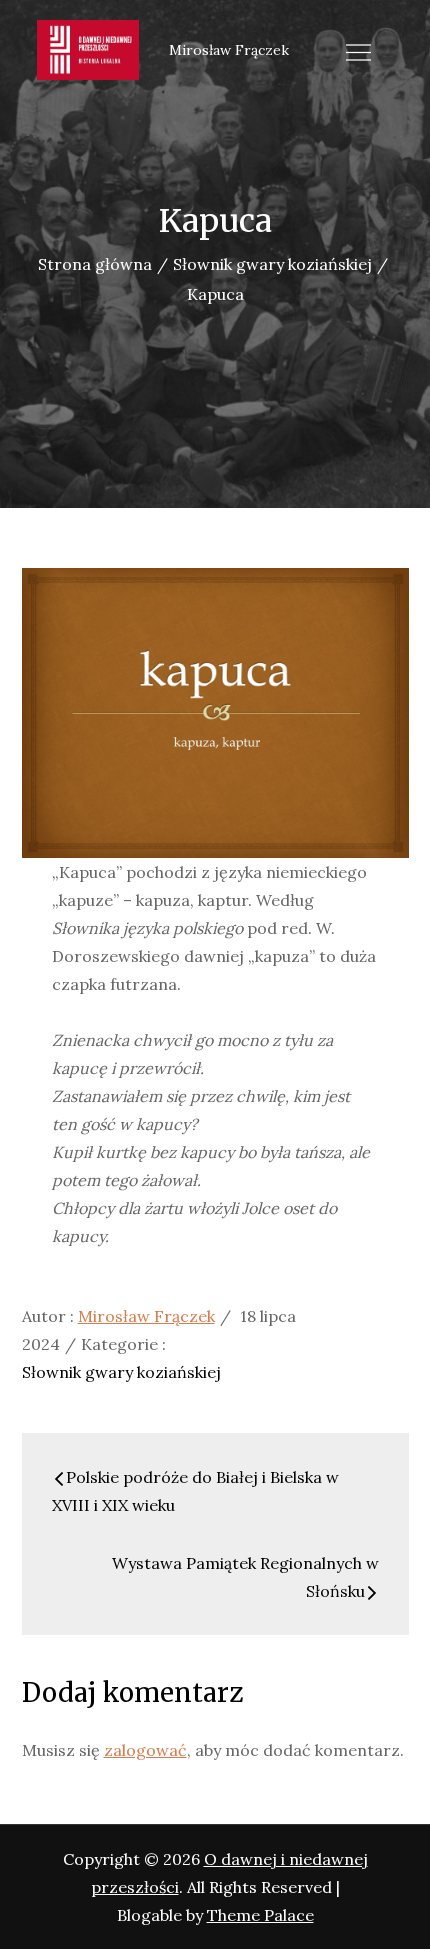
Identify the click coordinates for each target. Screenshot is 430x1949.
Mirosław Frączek (146, 1316)
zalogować (145, 1750)
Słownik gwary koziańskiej (121, 1372)
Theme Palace (260, 1915)
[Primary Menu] (359, 52)
